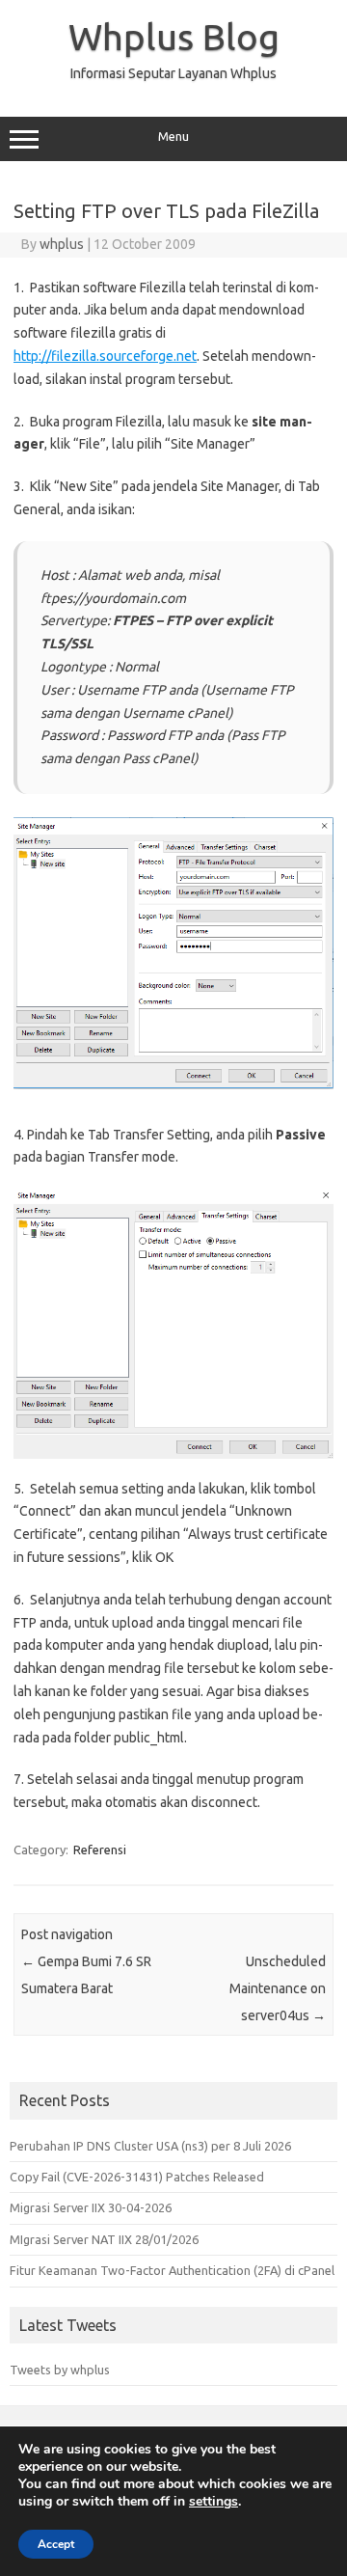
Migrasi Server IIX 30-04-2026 (91, 2207)
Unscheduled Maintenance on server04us (278, 1988)
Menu (173, 137)
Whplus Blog (174, 37)
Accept (56, 2544)
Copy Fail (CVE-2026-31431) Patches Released (137, 2177)
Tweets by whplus (60, 2370)
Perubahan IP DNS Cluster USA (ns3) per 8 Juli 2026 (150, 2146)
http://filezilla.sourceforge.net (105, 356)
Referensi (100, 1850)
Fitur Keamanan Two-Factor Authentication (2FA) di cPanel (172, 2270)
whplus (62, 244)
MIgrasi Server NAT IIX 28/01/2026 (104, 2239)
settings (214, 2502)
